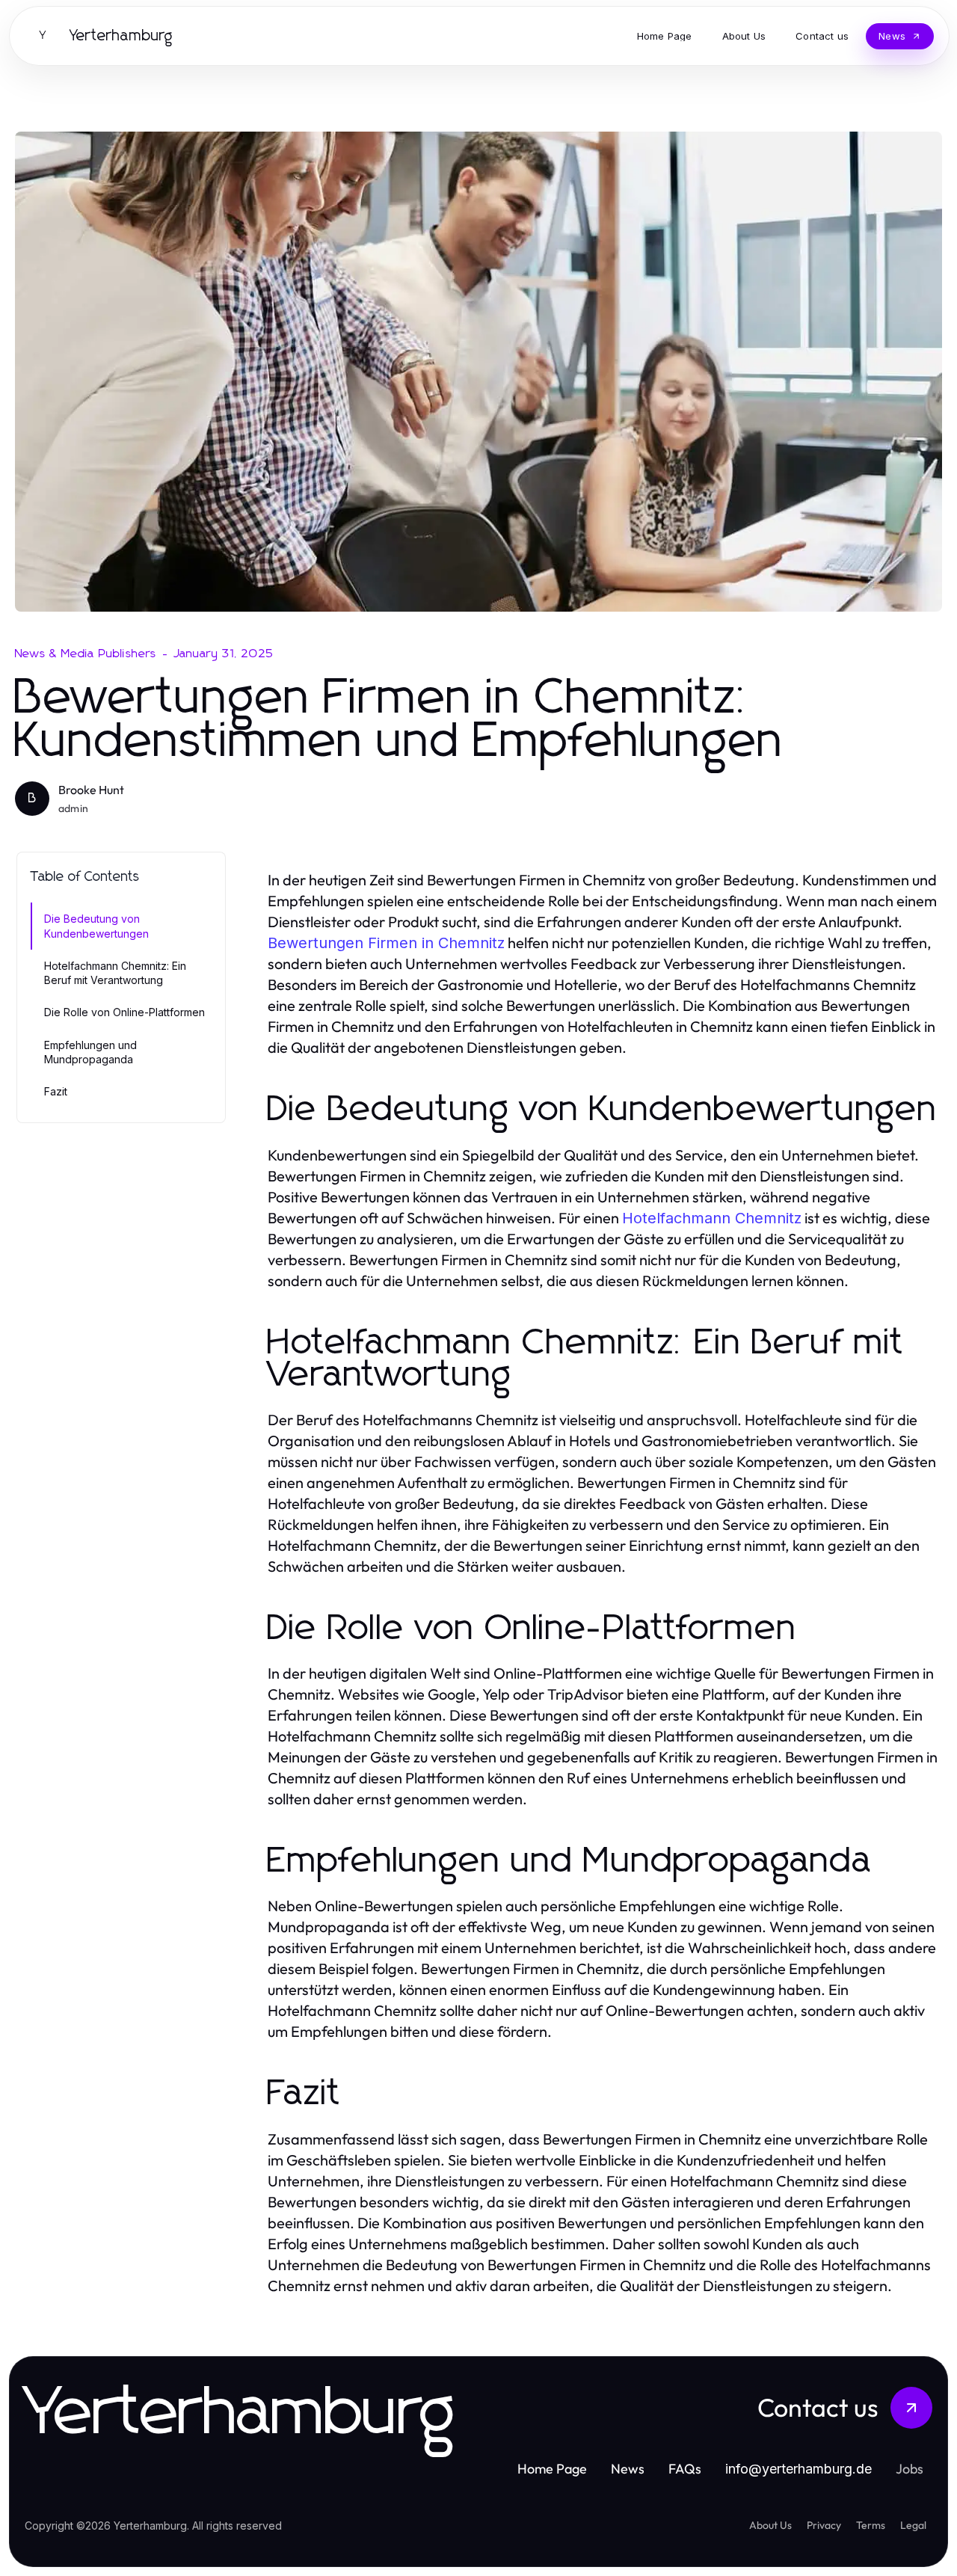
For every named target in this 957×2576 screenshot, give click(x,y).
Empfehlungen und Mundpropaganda (90, 1052)
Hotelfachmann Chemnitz (712, 1218)
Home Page (552, 2469)
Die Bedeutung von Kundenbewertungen (96, 926)
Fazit (56, 1091)
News (628, 2469)
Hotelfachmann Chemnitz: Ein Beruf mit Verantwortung (115, 973)
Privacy (824, 2525)
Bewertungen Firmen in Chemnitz (386, 943)
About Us (770, 2525)
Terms (871, 2525)
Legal (913, 2525)
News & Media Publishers (86, 654)
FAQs (685, 2469)
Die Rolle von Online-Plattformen (124, 1012)
